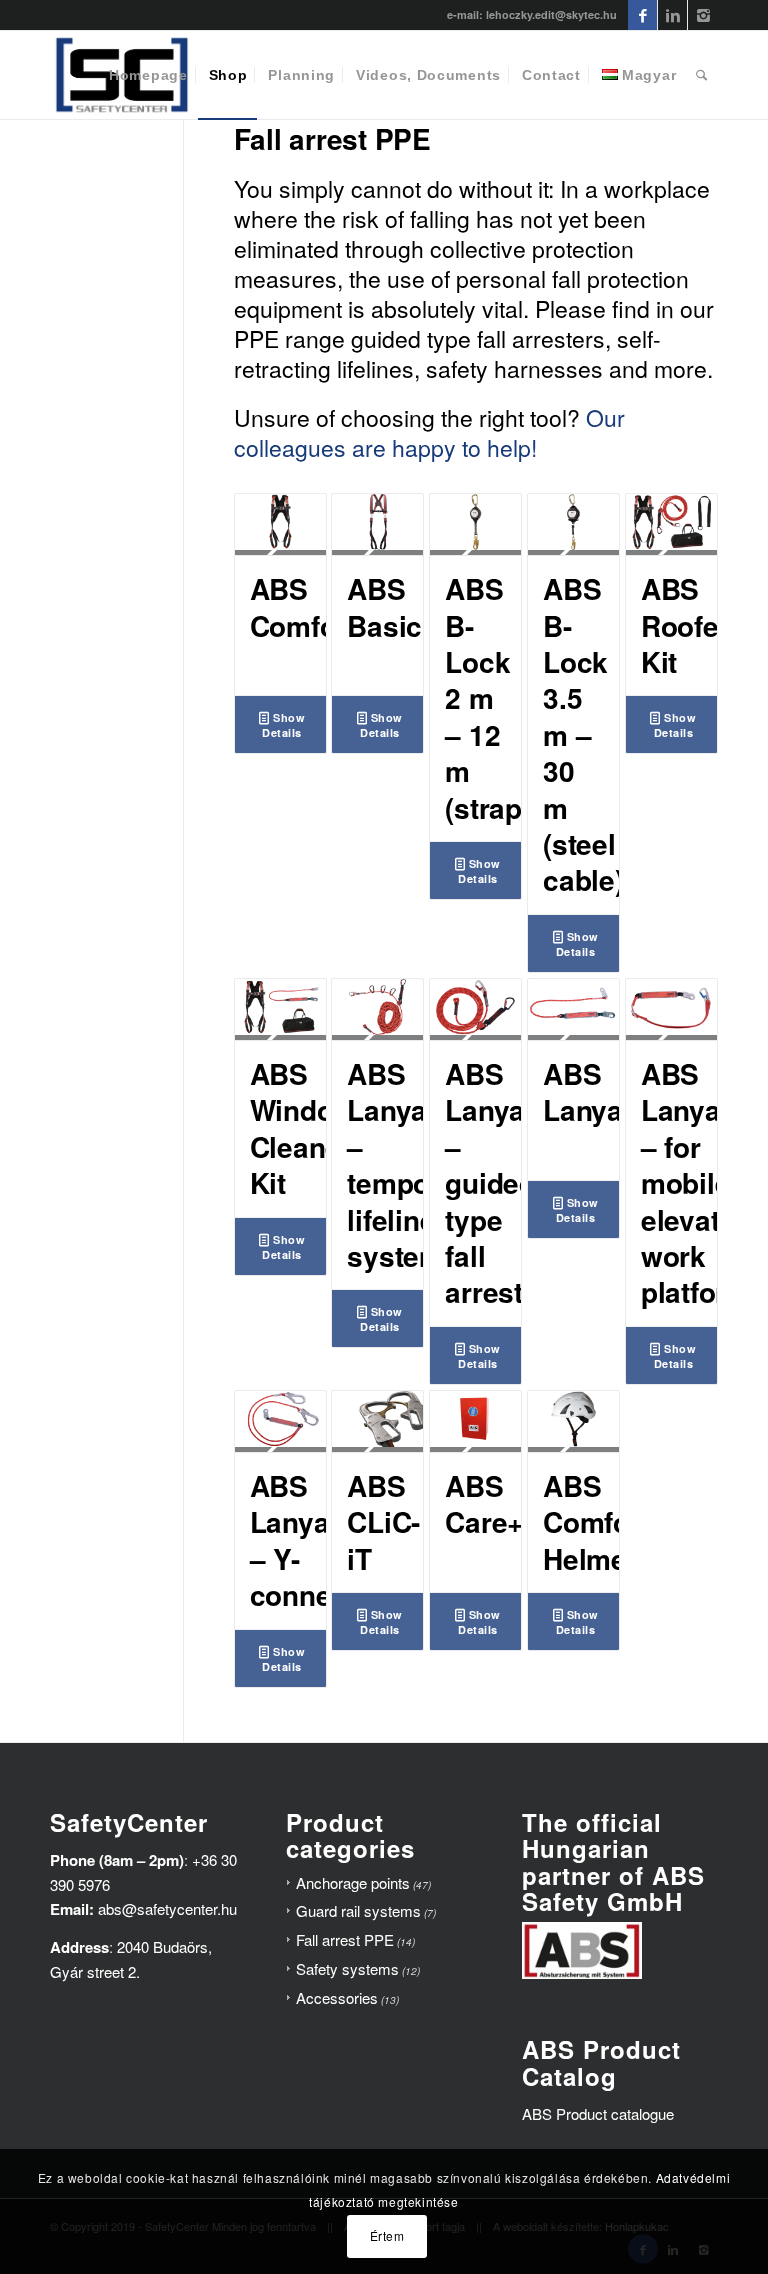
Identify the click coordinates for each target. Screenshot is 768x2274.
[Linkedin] (672, 15)
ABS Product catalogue (598, 2113)
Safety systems (347, 1968)
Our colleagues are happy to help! (429, 432)
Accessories (337, 1997)
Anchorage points (353, 1882)
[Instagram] (703, 15)
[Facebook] (642, 15)
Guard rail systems (358, 1910)
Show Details (283, 725)
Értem (387, 2235)
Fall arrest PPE (345, 1939)
